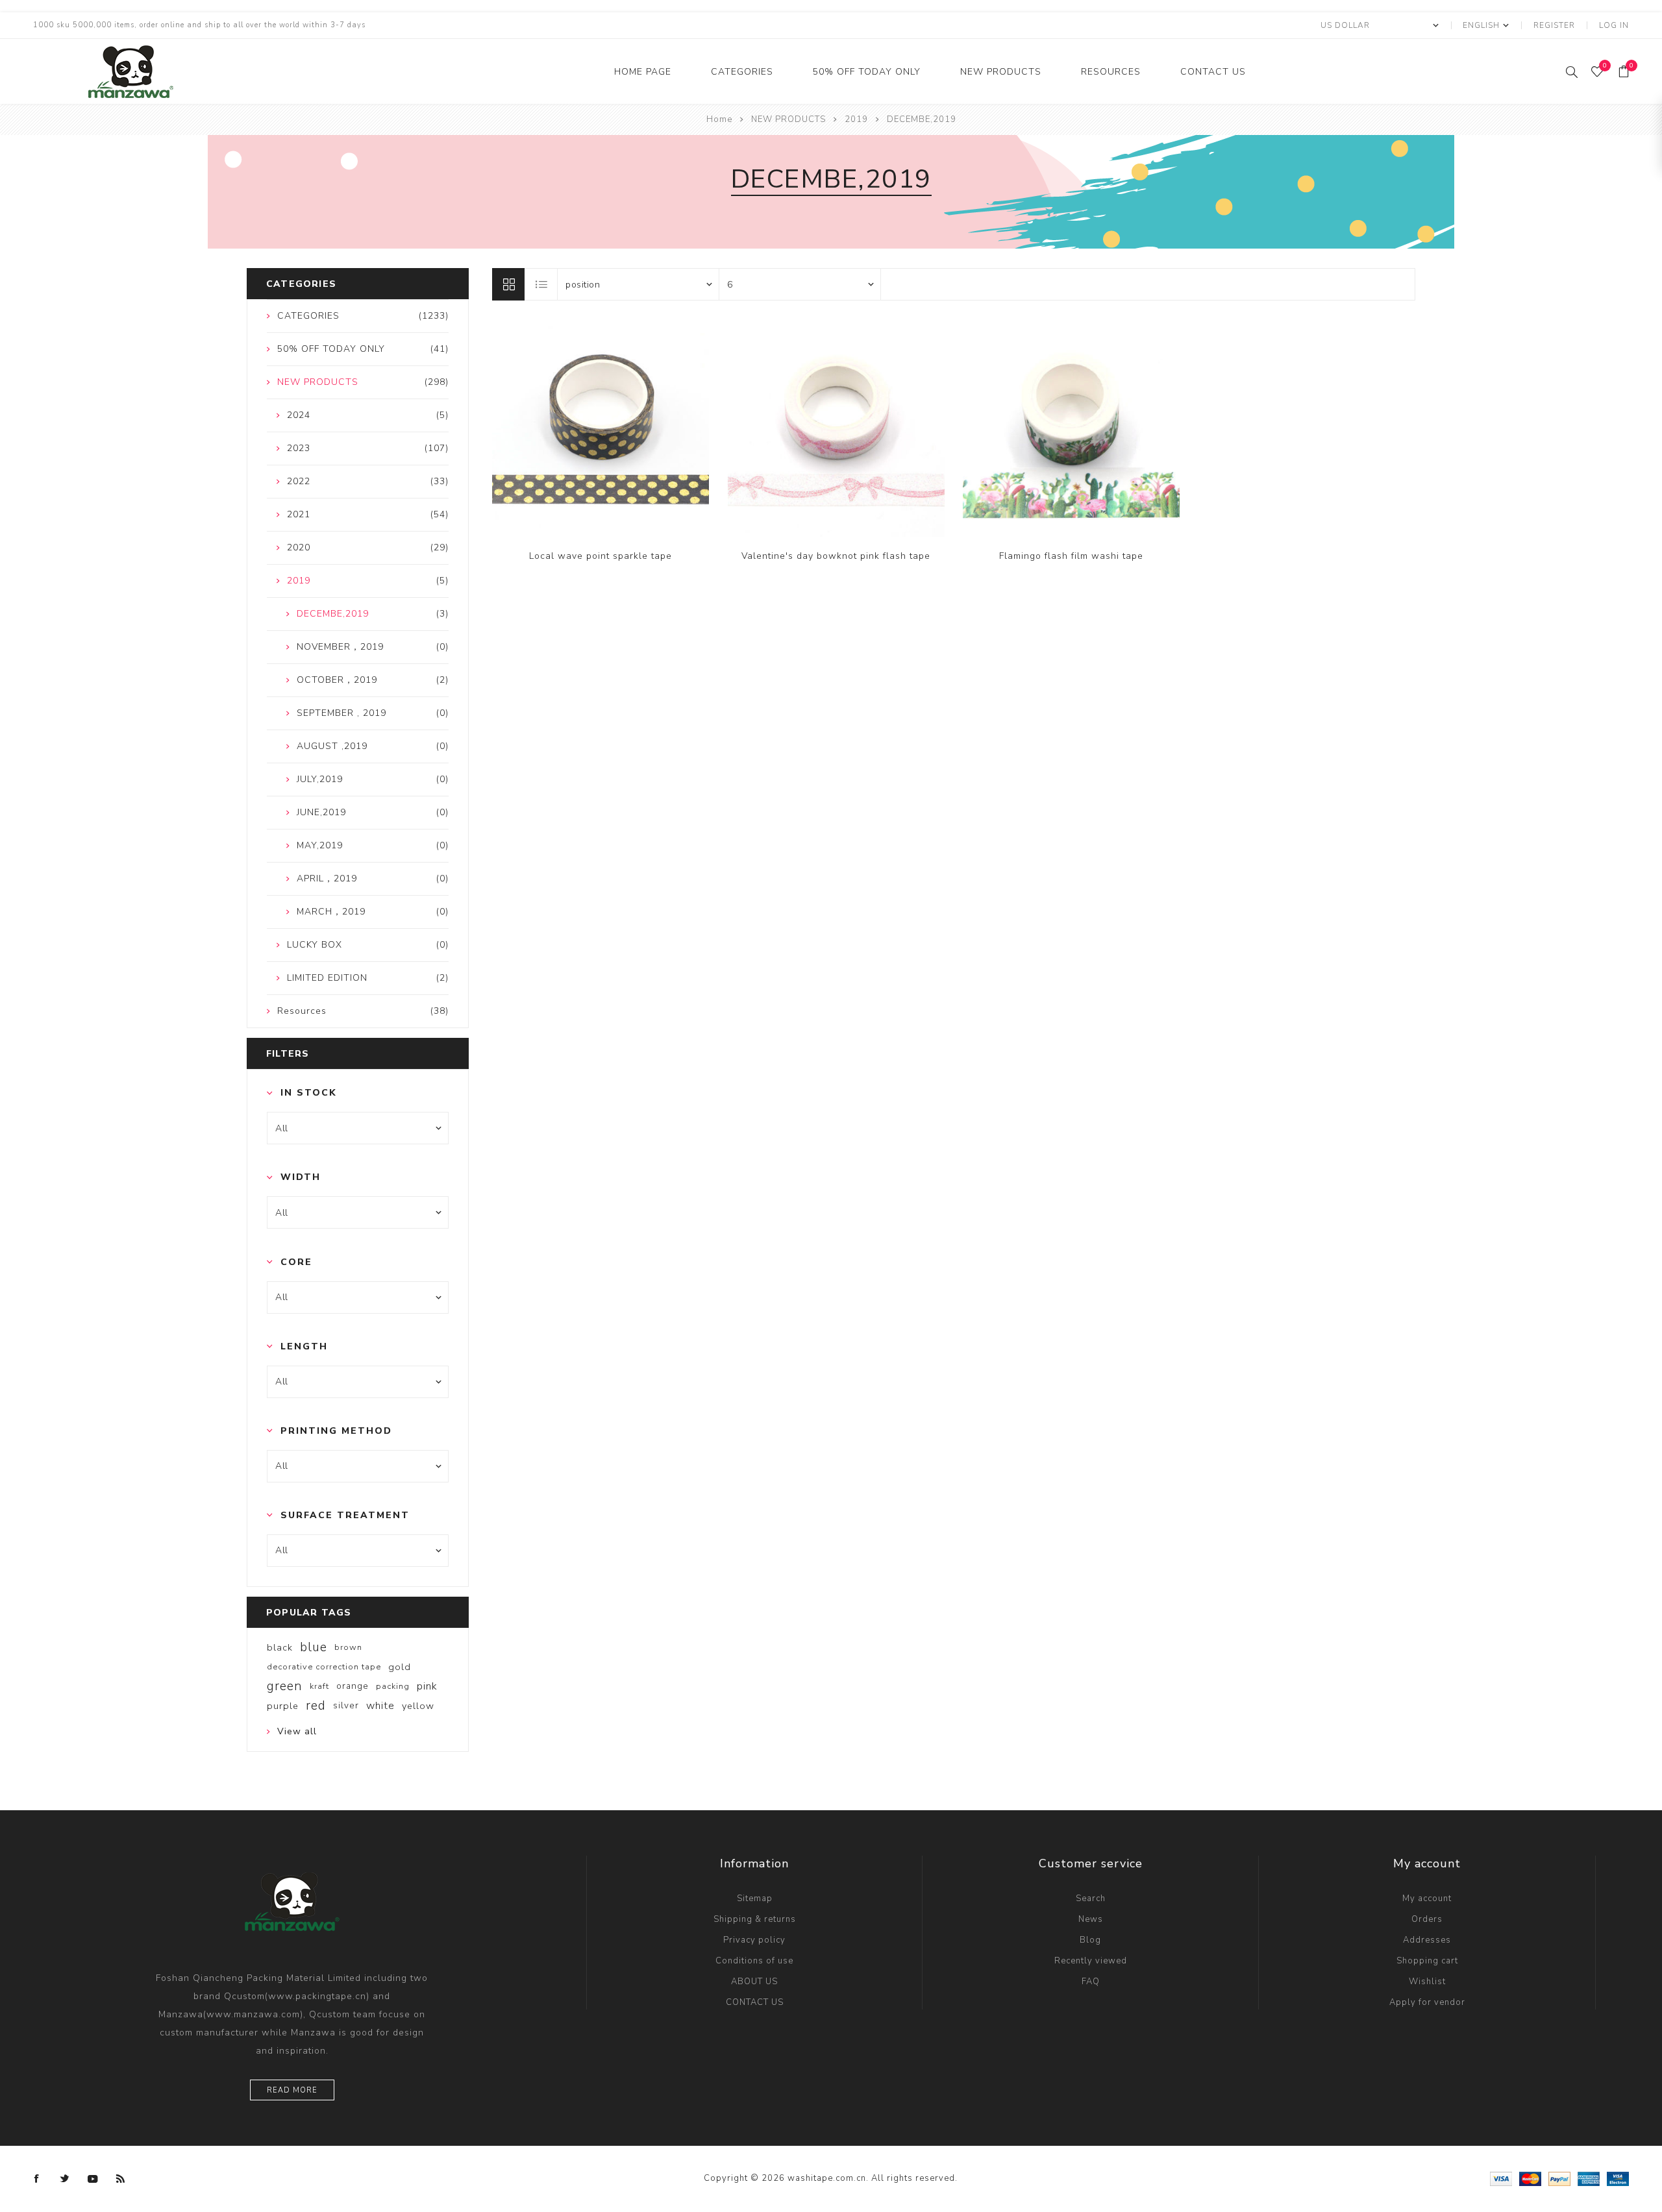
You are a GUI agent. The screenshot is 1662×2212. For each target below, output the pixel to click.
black (280, 1647)
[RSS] (121, 2179)
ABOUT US (754, 1982)
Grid (508, 284)
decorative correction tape (324, 1667)
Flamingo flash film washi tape (1071, 556)
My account (1427, 1899)
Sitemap (755, 1899)
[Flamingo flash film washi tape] (1071, 428)
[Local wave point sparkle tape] (601, 428)
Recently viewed (1091, 1961)
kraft (319, 1686)
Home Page (643, 72)
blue (314, 1647)
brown (348, 1647)
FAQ (1091, 1982)
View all (297, 1731)
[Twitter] (65, 2179)
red (316, 1706)
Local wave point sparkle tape (601, 556)
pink (427, 1686)
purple (283, 1706)
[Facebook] (37, 2179)
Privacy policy (754, 1940)
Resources (1111, 72)
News (1091, 1919)
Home (719, 119)
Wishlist (1427, 1982)
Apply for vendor (1427, 2002)
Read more (292, 2090)
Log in (1614, 25)
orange (353, 1686)
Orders (1427, 1919)
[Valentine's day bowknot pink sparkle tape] (836, 428)
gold (400, 1667)
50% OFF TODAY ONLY (867, 72)
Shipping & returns (755, 1919)
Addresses (1427, 1940)
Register (1554, 25)
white (380, 1706)
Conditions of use (754, 1961)
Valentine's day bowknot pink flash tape (836, 556)
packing (393, 1686)
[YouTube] (93, 2179)
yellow (418, 1706)
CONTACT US (1213, 72)
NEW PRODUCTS (1001, 72)
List (541, 284)
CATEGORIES (742, 72)
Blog (1090, 1940)
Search (1091, 1899)
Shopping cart (1427, 1961)
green (285, 1686)
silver (346, 1705)
